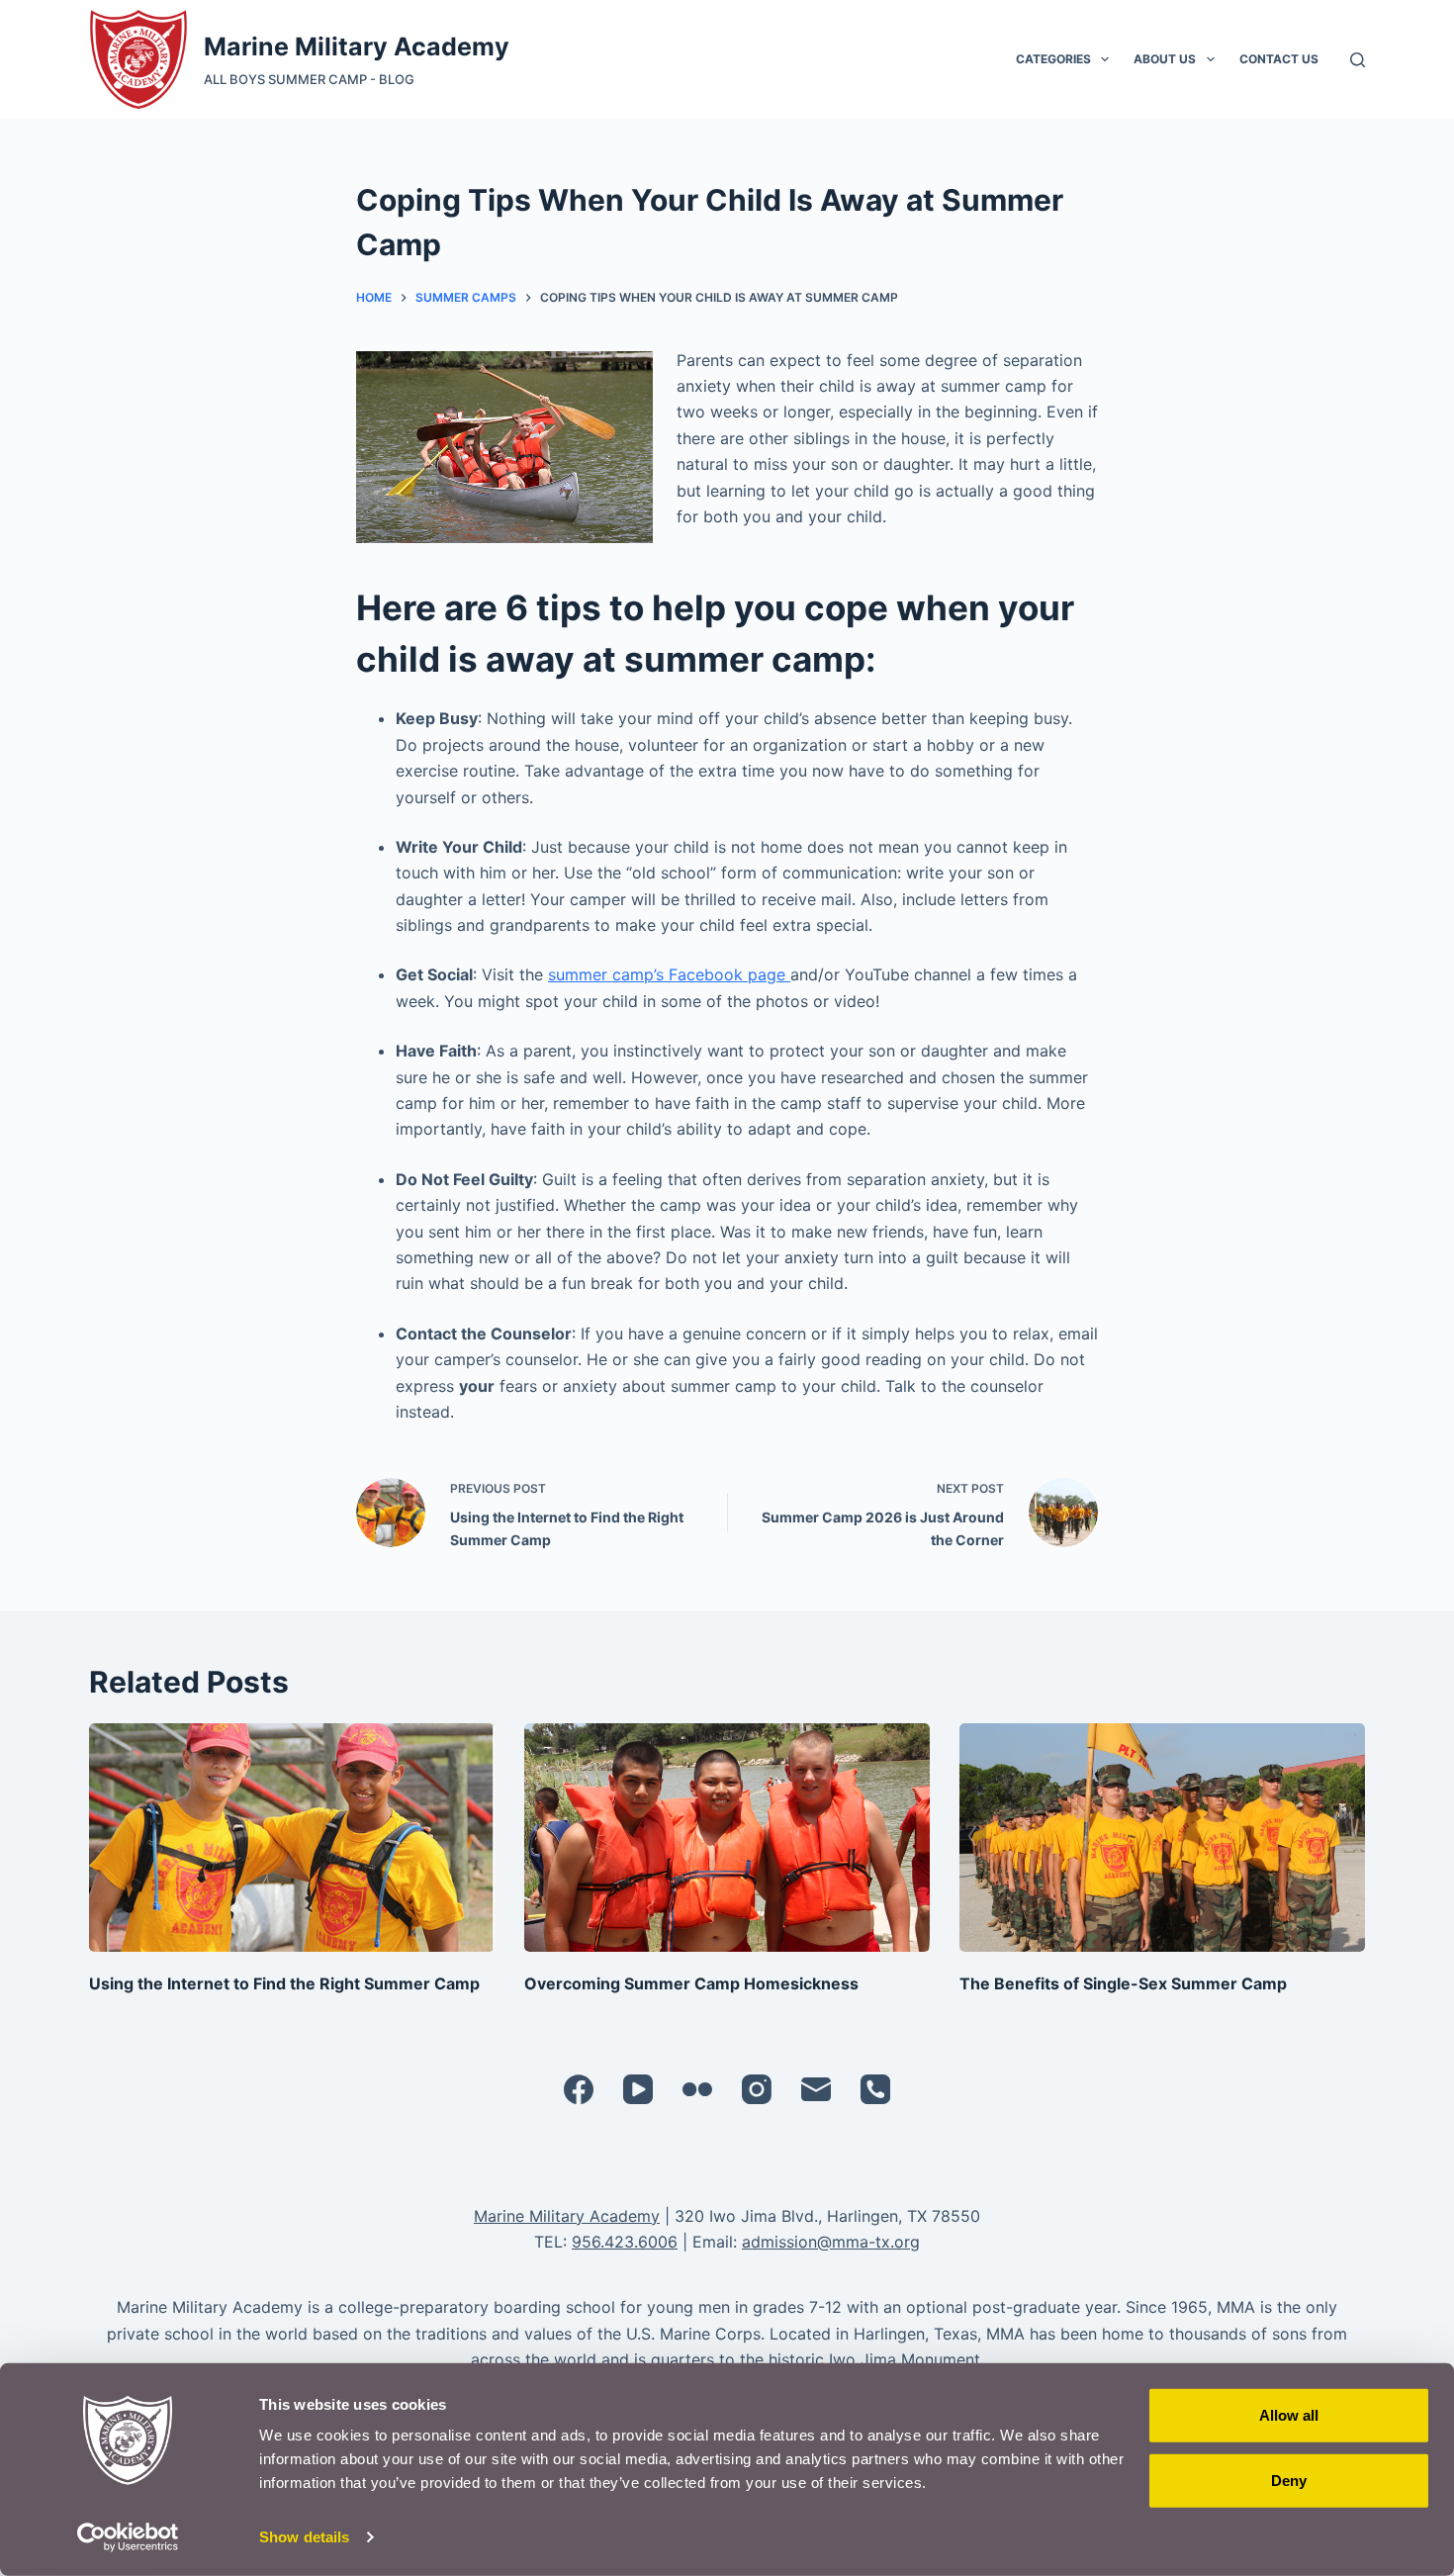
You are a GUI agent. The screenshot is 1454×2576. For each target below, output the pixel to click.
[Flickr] (697, 2089)
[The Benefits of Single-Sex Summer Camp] (1162, 1838)
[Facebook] (579, 2089)
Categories (1053, 59)
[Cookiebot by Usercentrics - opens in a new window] (128, 2537)
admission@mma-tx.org (831, 2242)
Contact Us (1279, 59)
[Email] (816, 2089)
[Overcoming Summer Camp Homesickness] (727, 1838)
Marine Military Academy (357, 46)
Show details (304, 2537)
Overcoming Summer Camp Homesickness (691, 1983)
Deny (1289, 2480)
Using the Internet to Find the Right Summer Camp (284, 1983)
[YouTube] (638, 2089)
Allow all (1289, 2415)
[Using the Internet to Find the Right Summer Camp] (292, 1838)
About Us (1165, 59)
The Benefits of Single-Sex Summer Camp (1123, 1983)
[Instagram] (757, 2089)
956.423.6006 (625, 2242)
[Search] (1358, 60)
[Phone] (875, 2089)
